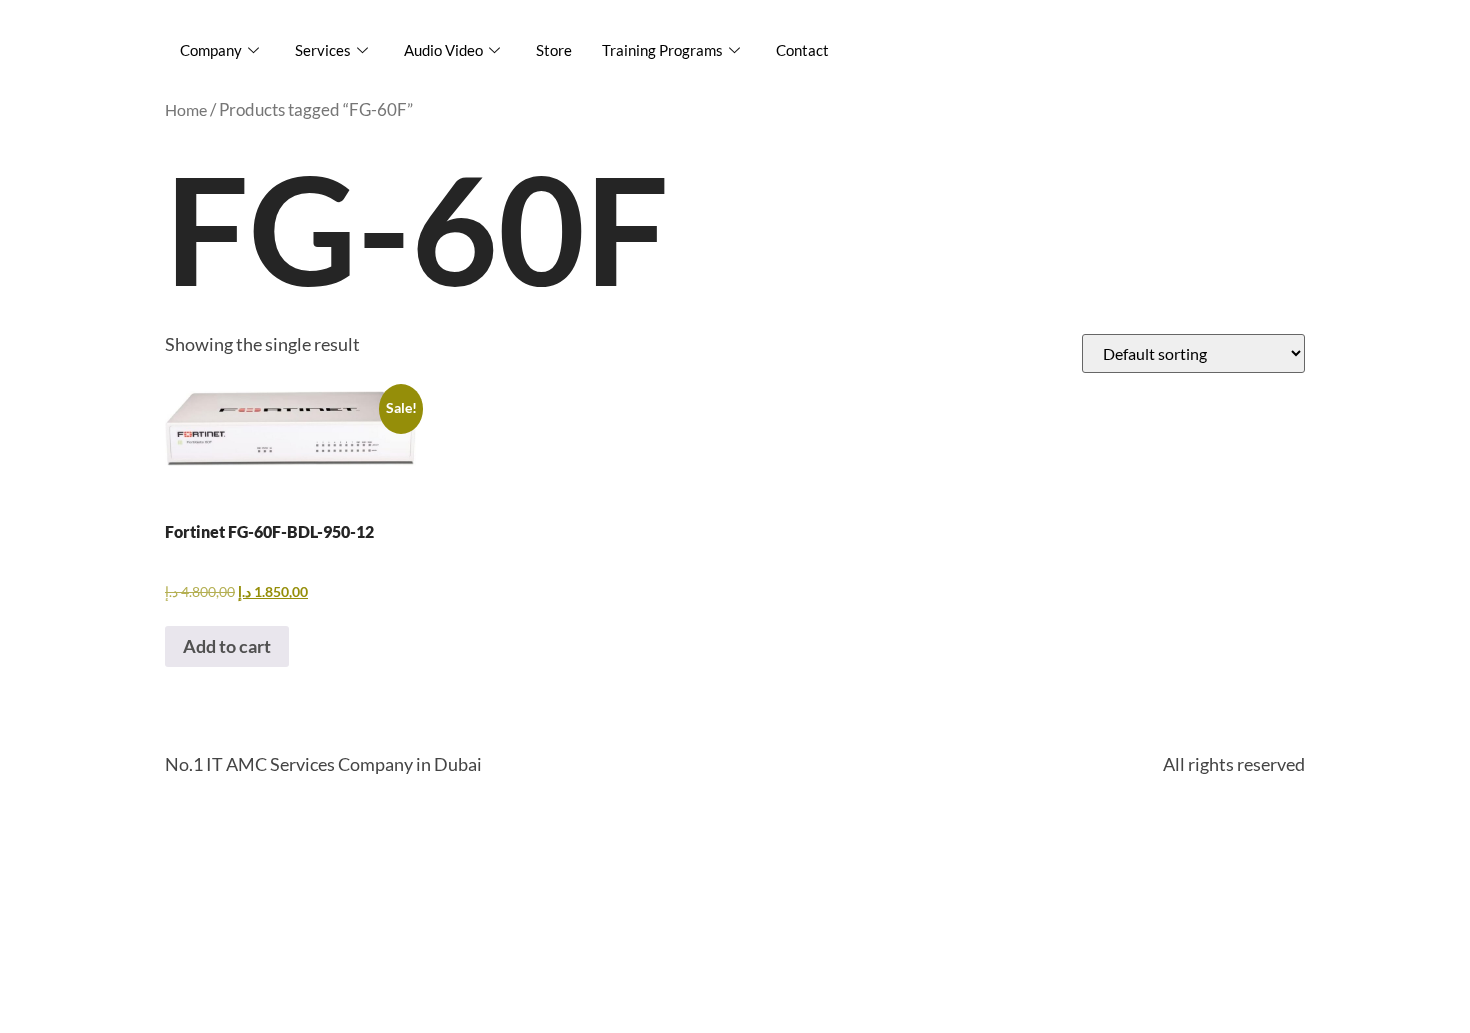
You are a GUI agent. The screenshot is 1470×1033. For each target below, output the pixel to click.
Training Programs (662, 50)
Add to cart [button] (227, 646)
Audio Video (443, 50)
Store (554, 50)
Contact (802, 50)
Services (323, 50)
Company (211, 50)
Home (186, 109)
